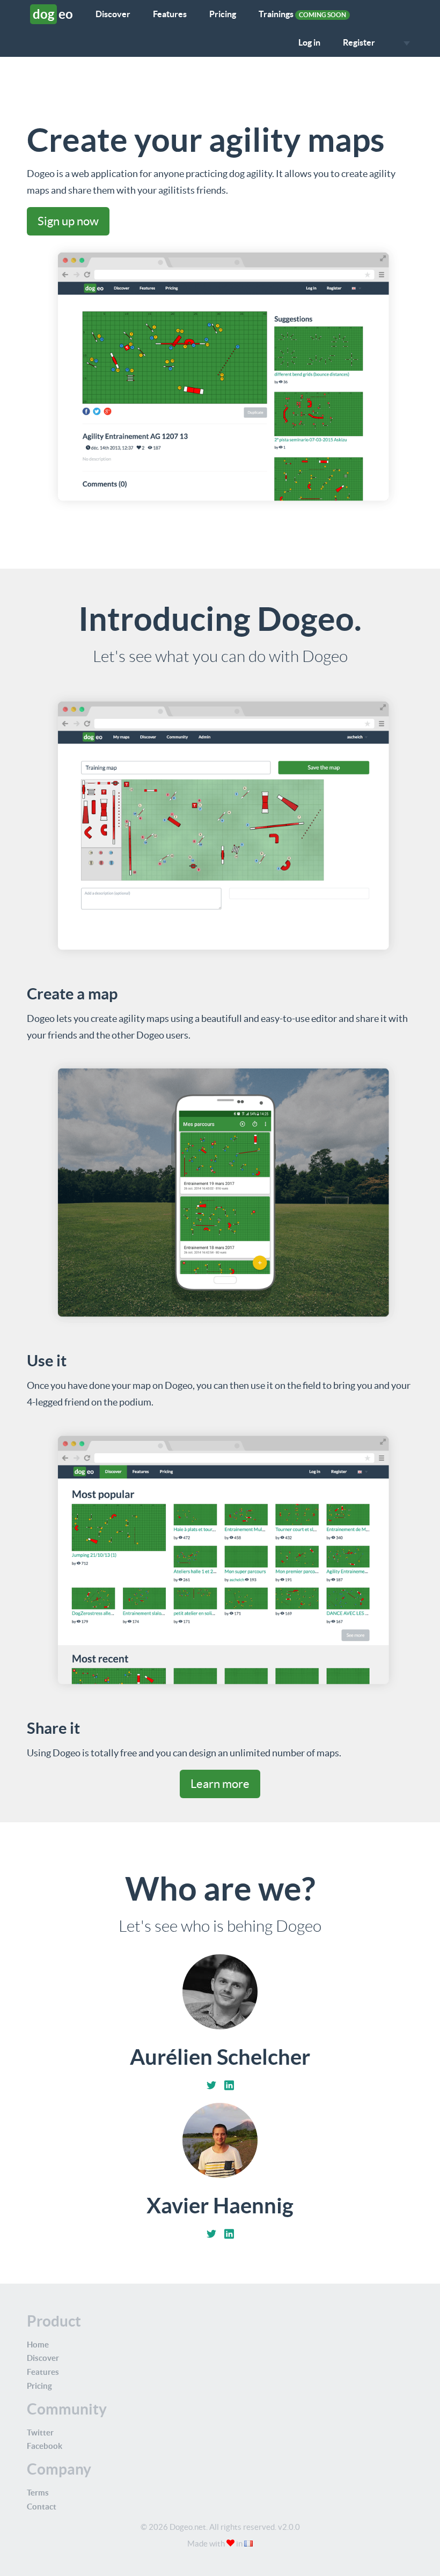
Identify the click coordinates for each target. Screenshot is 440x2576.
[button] (404, 43)
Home (38, 2345)
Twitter (40, 2433)
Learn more (220, 1784)
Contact (42, 2507)
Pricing (223, 14)
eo (53, 14)
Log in (309, 42)
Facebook (45, 2446)
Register (359, 42)
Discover (113, 14)
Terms (38, 2493)
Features (170, 14)
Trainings (302, 14)
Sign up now (68, 221)
